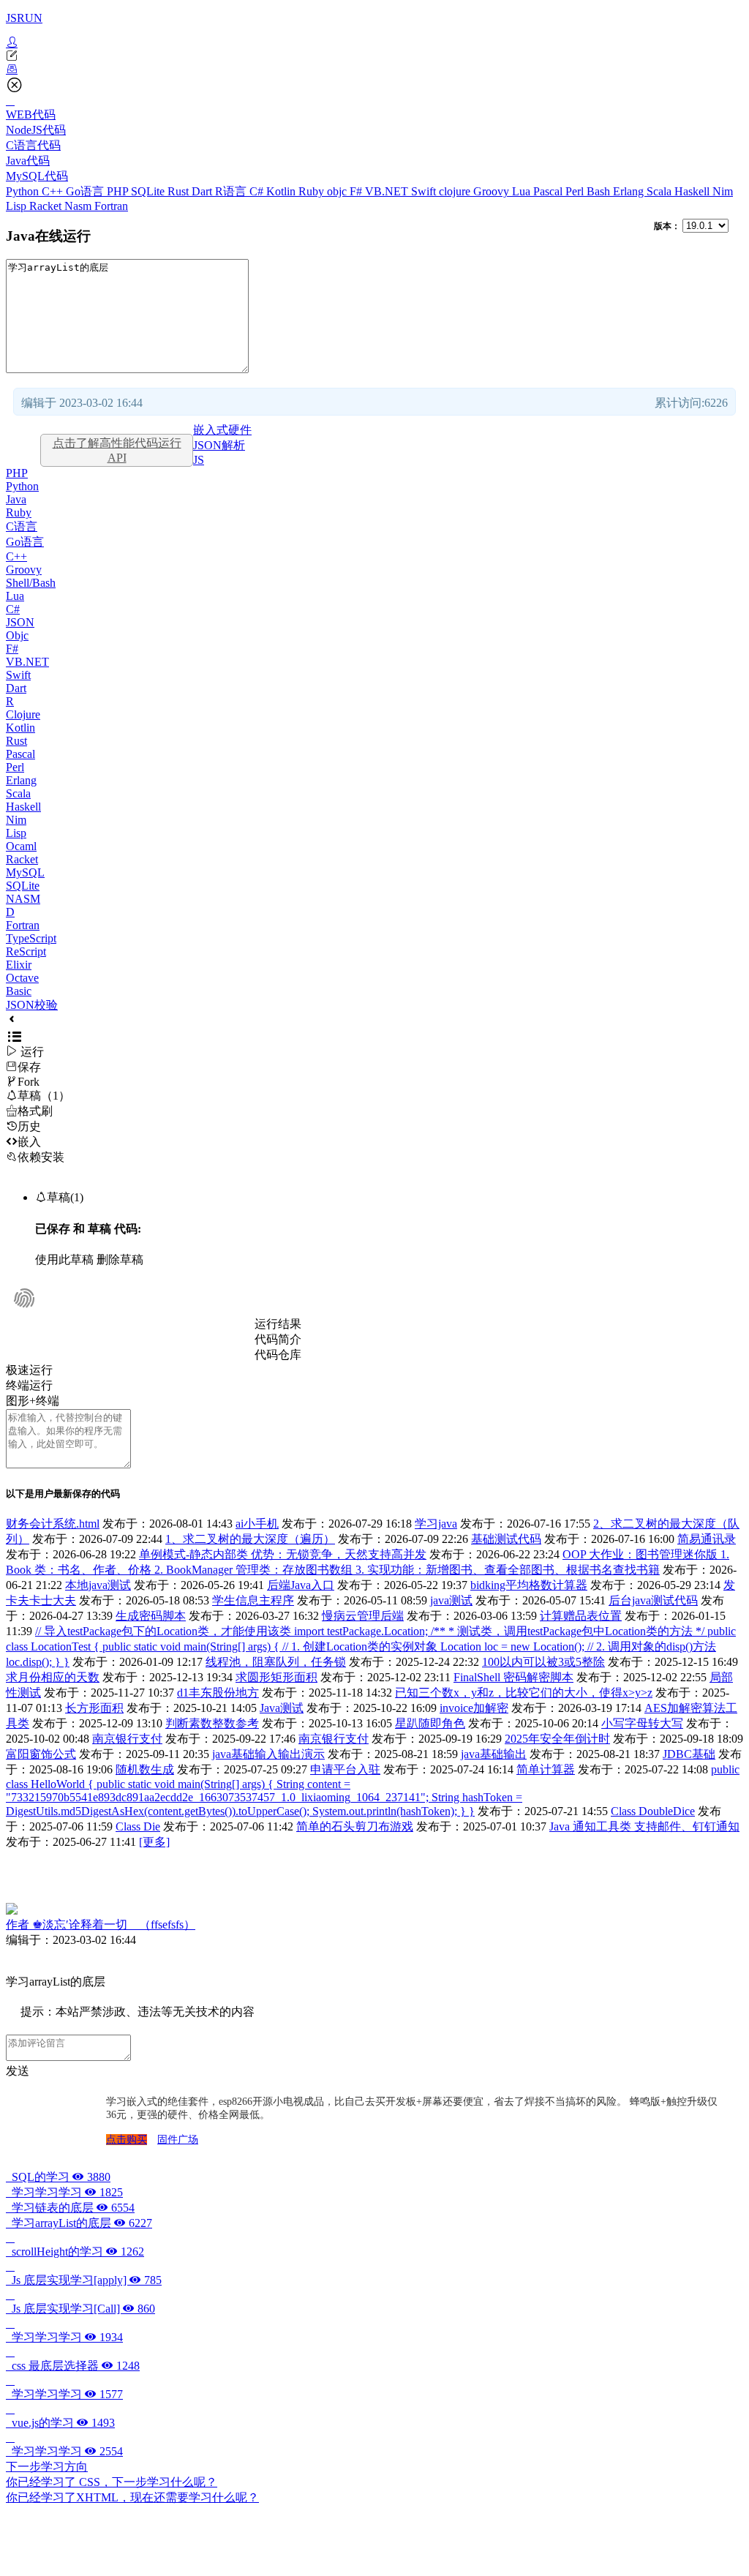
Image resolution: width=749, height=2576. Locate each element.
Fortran (111, 206)
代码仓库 (278, 1355)
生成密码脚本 (151, 1616)
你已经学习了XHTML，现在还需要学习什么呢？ (132, 2497)
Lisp (18, 206)
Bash (600, 191)
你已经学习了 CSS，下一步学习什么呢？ (112, 2482)
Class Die (138, 1826)
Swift (425, 191)
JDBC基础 (689, 1754)
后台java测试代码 (653, 1600)
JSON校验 (32, 1005)
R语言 (232, 191)
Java (16, 499)
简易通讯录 (707, 1539)
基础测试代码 (506, 1539)
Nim (723, 191)
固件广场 (178, 2140)
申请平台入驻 (345, 1769)
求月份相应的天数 (53, 1677)
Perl (576, 191)
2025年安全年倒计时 (557, 1739)
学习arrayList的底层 (79, 2223)
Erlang (630, 191)
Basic (19, 991)
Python (24, 191)
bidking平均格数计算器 (529, 1585)
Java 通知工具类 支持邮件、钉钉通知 (644, 1826)
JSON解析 (219, 445)
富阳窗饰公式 (41, 1754)
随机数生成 (145, 1769)
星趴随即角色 (430, 1723)
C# (258, 191)
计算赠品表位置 (581, 1616)
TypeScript (31, 938)
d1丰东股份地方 (218, 1693)
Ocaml (21, 846)
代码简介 (278, 1339)
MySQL (25, 872)
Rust (180, 191)
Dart (203, 191)
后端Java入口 (301, 1585)
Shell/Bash (31, 583)
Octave (22, 978)
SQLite (149, 191)
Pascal (549, 191)
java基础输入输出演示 (268, 1754)
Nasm (79, 206)
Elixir (19, 965)
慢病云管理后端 (363, 1616)
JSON (20, 622)
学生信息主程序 (253, 1600)
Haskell (693, 191)
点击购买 (127, 2140)
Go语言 (86, 191)
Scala (660, 191)
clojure (456, 191)
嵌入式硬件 (222, 430)
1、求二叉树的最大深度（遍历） (250, 1539)
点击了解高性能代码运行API (117, 450)
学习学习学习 (64, 2192)
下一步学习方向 (47, 2467)
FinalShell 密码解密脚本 (513, 1677)
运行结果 (278, 1324)
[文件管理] (374, 70)
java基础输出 (494, 1754)
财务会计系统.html (53, 1524)
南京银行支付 (127, 1739)
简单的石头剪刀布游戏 (355, 1826)
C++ (54, 191)
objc (338, 191)
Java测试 (282, 1708)
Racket (47, 206)
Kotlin (282, 191)
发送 (18, 2071)
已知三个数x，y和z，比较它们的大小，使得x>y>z (524, 1693)
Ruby (313, 191)
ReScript (26, 951)
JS (199, 460)
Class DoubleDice (653, 1811)
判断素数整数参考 (212, 1723)
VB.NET (388, 191)
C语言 (22, 526)
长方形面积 (94, 1708)
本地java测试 (98, 1585)
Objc (17, 635)
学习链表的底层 (70, 2208)
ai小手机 (257, 1524)
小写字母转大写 (642, 1723)
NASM (23, 899)
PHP (119, 191)
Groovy (493, 191)
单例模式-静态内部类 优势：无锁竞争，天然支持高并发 (283, 1554)
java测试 (451, 1600)
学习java (436, 1524)
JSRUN (24, 18)
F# (357, 191)
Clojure (23, 714)
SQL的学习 (58, 2177)
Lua (523, 191)
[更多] (154, 1842)
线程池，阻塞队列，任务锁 (276, 1662)
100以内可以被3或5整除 (543, 1662)
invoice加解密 (474, 1708)
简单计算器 (546, 1769)
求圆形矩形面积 (276, 1677)
